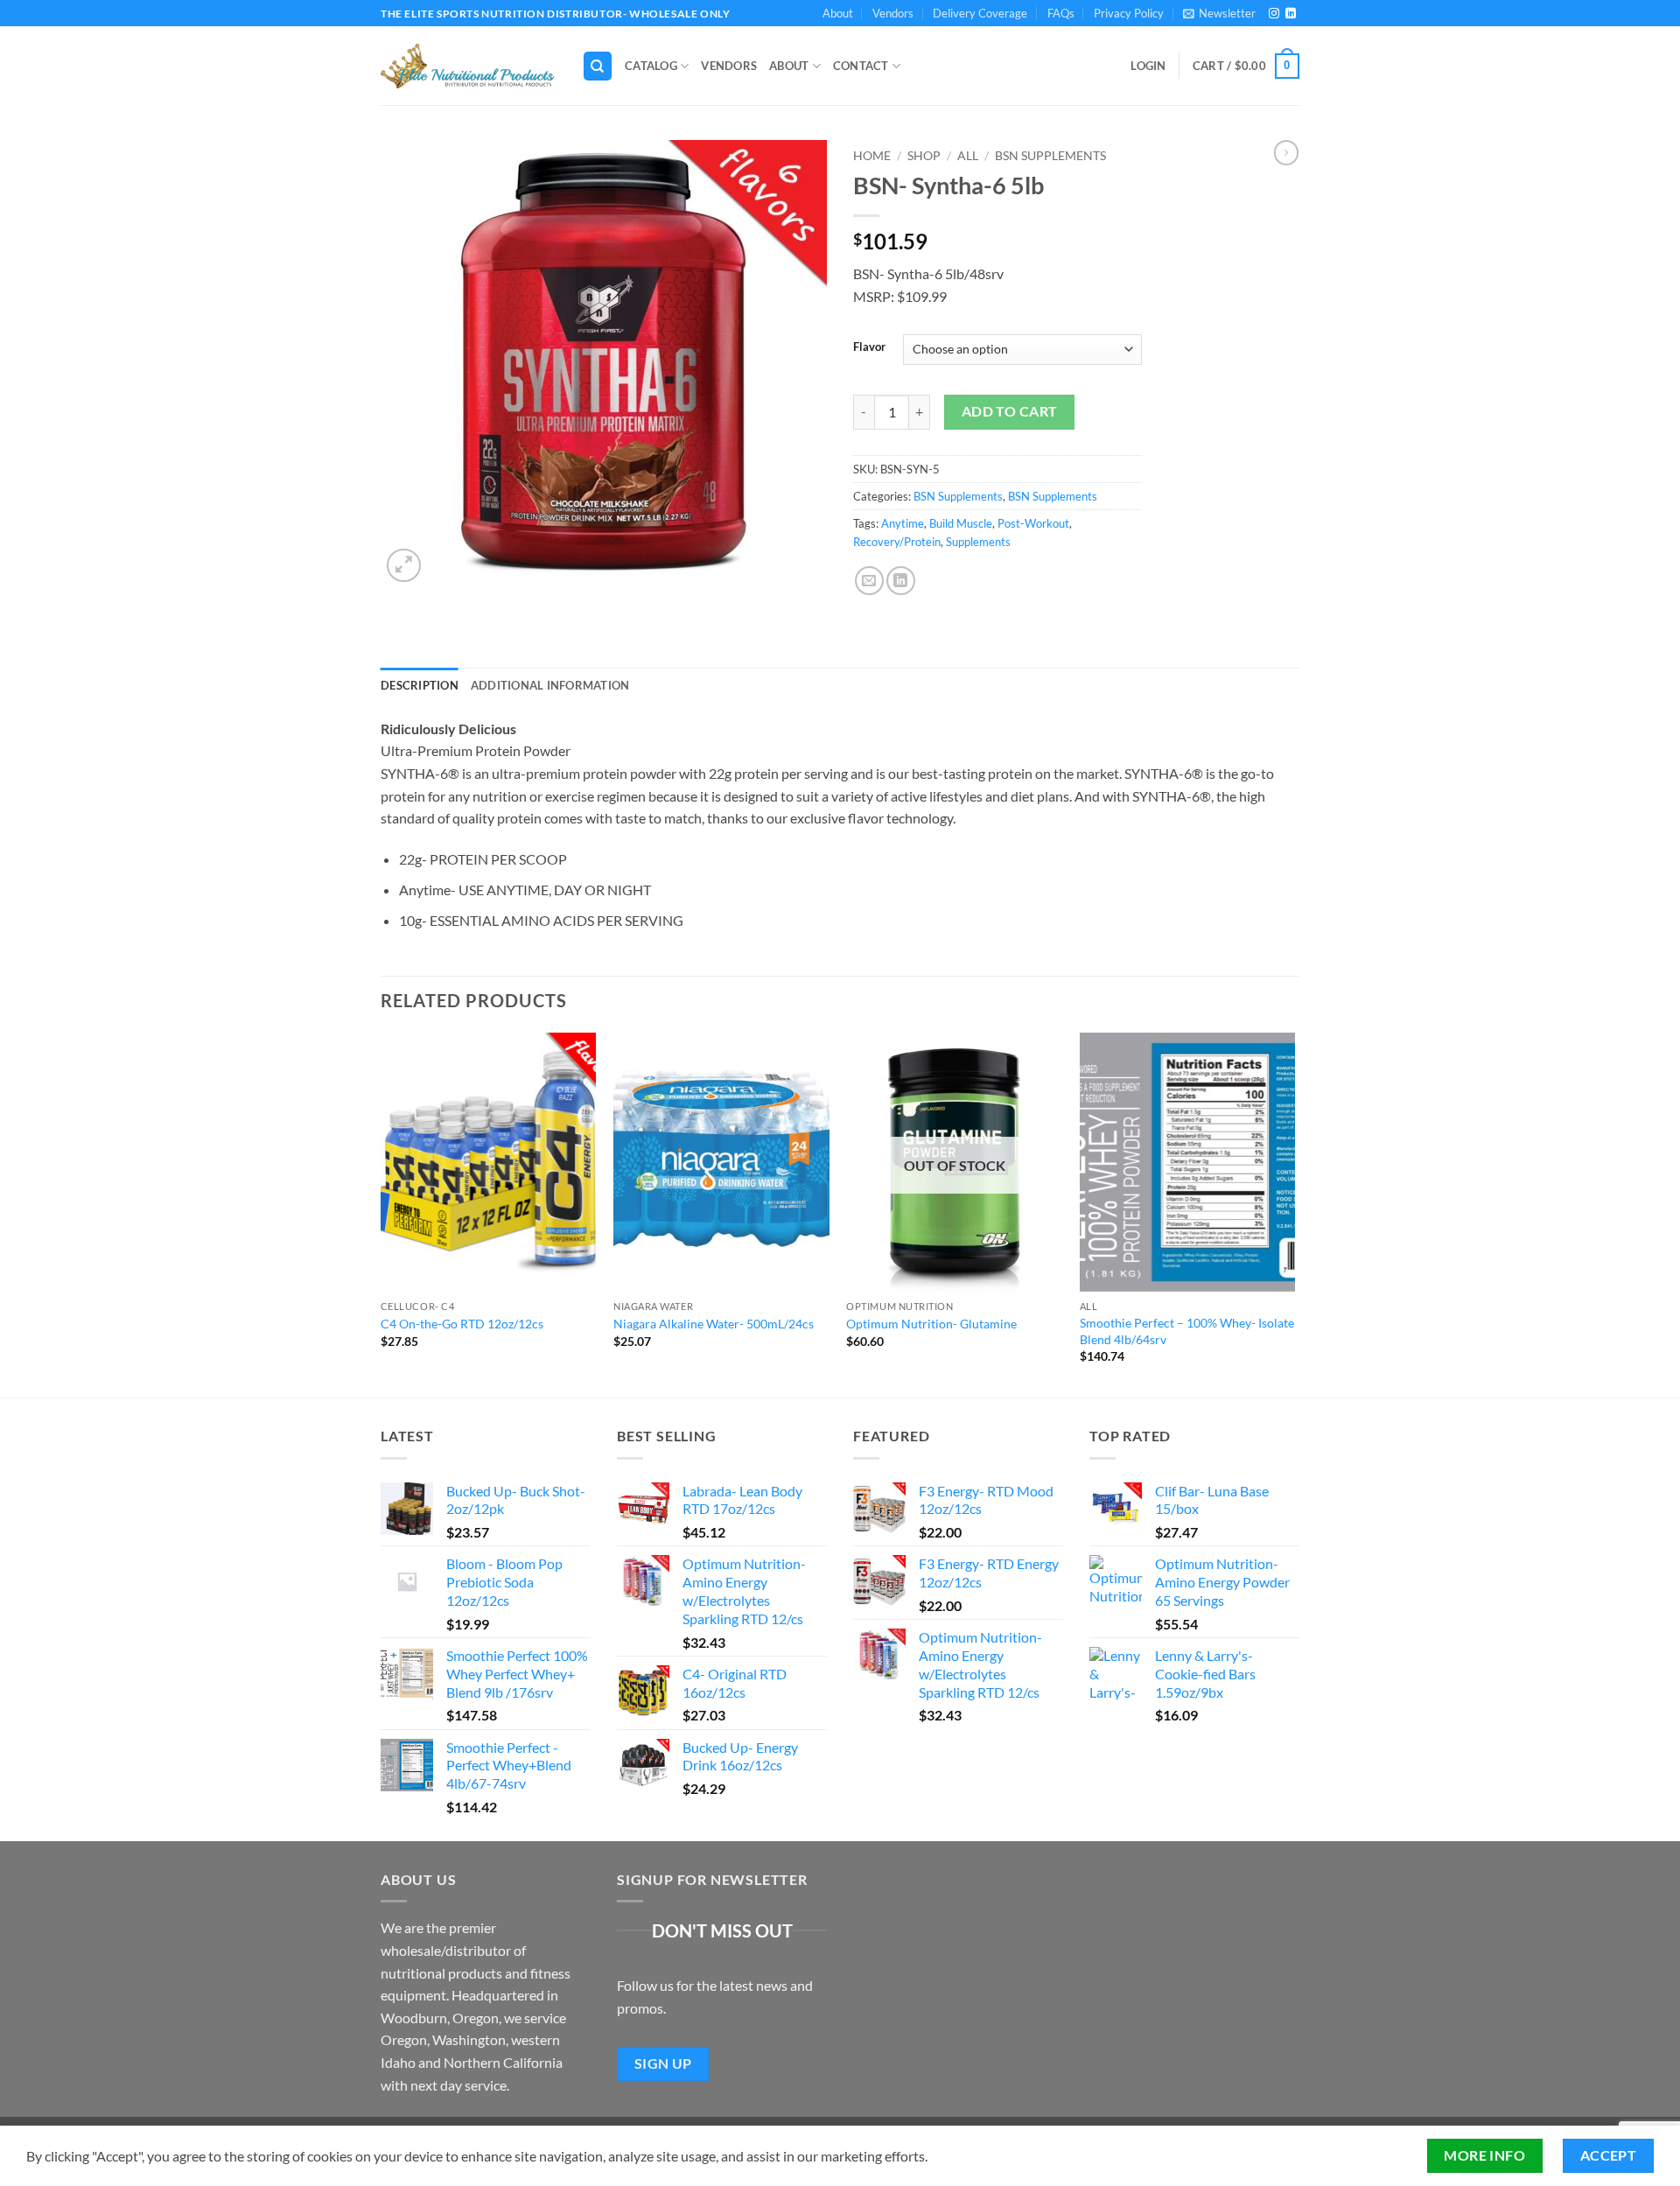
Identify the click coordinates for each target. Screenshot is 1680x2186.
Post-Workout (1033, 523)
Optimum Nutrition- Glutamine (931, 1324)
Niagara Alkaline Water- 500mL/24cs (714, 1324)
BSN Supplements (1050, 156)
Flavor (869, 347)
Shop (924, 156)
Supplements (978, 542)
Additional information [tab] (550, 685)
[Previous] (381, 1213)
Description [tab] (420, 685)
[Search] (598, 66)
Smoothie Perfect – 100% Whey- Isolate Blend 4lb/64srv (1187, 1331)
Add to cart (1010, 411)
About (838, 13)
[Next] (1294, 1213)
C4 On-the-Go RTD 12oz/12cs (462, 1324)
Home (872, 156)
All (968, 156)
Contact (861, 66)
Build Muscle (961, 523)
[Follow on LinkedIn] (1291, 14)
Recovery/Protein (897, 542)
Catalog (651, 66)
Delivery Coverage (980, 13)
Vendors (893, 13)
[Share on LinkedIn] (901, 581)
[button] (1219, 13)
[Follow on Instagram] (1274, 14)
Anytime (903, 523)
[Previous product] (1286, 152)
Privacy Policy (1129, 13)
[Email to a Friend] (869, 581)
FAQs (1061, 13)
